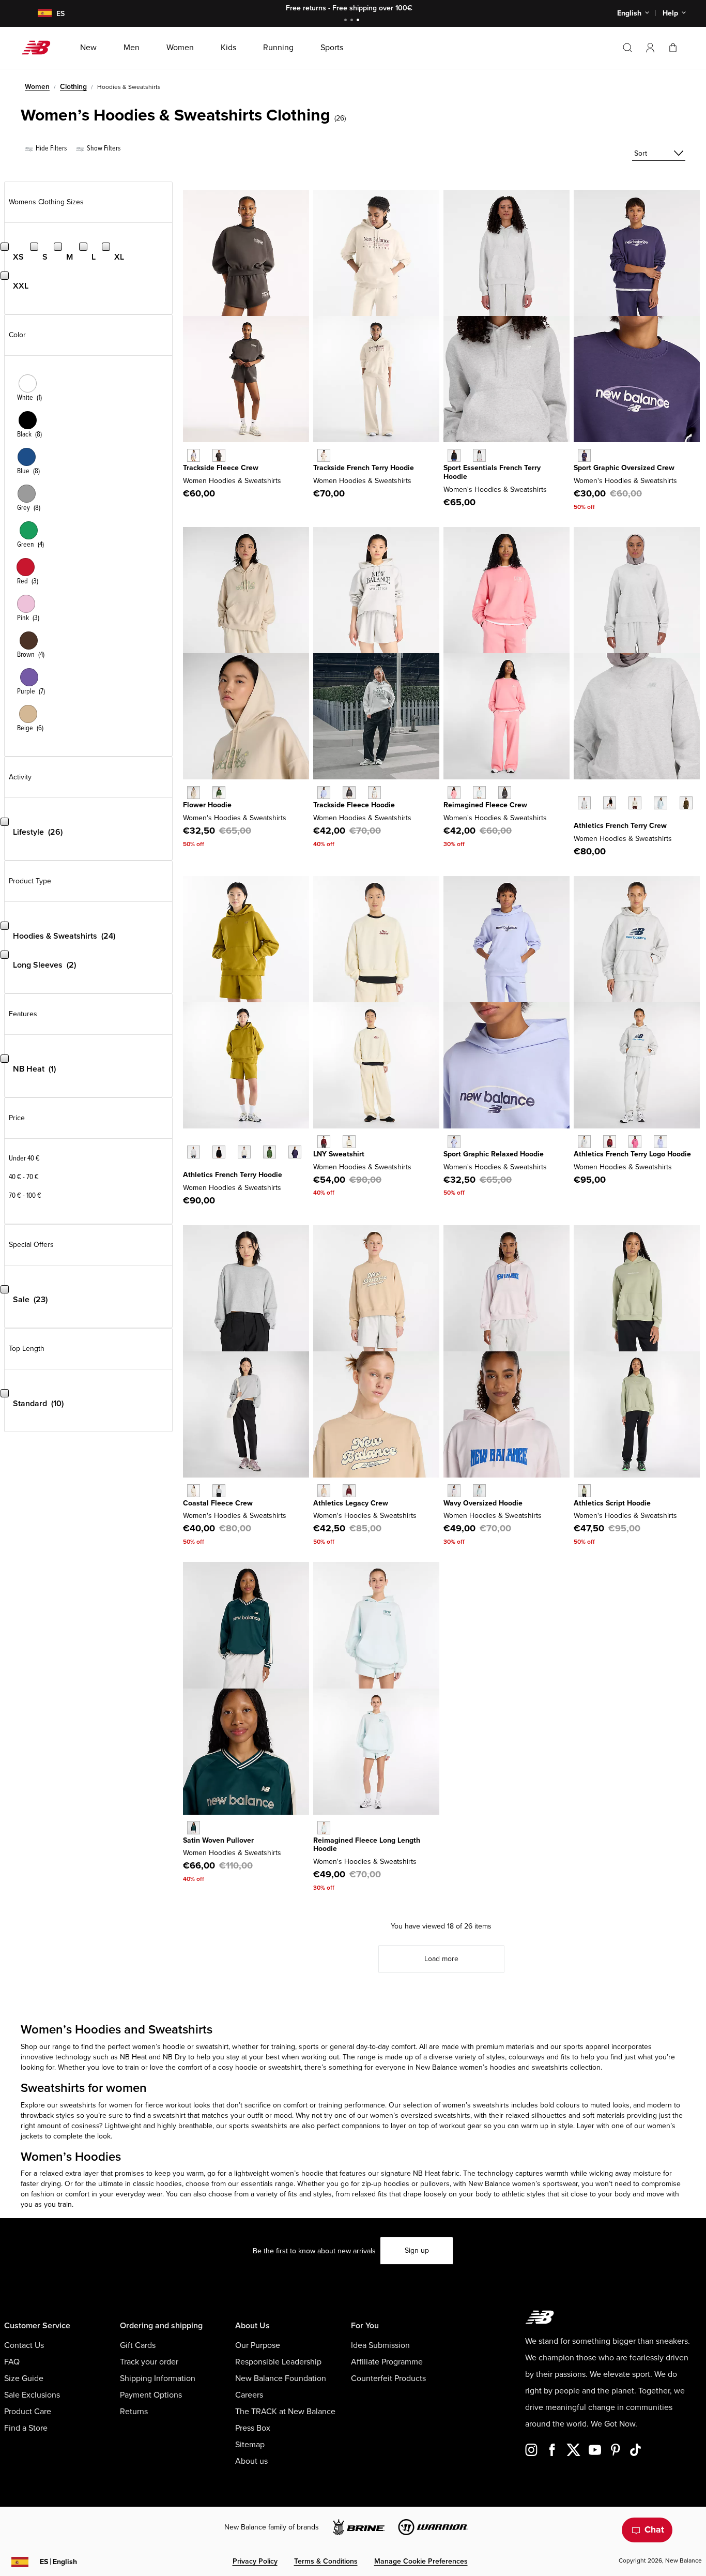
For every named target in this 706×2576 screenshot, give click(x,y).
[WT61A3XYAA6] (454, 793)
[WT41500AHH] (584, 803)
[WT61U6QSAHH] (374, 793)
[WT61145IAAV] (194, 1827)
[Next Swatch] (579, 819)
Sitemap (250, 2445)
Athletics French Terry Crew (620, 826)
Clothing (73, 87)
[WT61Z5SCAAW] (479, 1491)
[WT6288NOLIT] (324, 455)
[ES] (38, 14)
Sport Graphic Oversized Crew (624, 468)
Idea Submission (380, 2345)
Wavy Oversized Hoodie (483, 1503)
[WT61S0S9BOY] (584, 455)
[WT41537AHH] (194, 1152)
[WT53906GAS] (584, 1491)
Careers (249, 2395)
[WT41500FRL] (660, 803)
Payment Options (151, 2395)
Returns (134, 2412)
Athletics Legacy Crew (351, 1503)
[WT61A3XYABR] (505, 793)
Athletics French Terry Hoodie (233, 1175)
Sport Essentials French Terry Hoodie (492, 472)
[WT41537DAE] (270, 1152)
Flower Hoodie (207, 805)
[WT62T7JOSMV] (194, 455)
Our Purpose (258, 2345)
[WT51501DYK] (660, 1142)
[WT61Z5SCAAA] (454, 1491)
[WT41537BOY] (295, 1152)
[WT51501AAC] (635, 1142)
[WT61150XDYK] (454, 1142)
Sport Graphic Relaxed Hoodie (494, 1154)
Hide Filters (50, 148)
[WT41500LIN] (635, 803)
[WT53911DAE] (219, 793)
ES (58, 2562)
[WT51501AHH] (584, 1142)
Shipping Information (158, 2378)
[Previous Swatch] (579, 791)
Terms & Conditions (326, 2561)
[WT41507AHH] (479, 455)
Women (37, 87)
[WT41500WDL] (686, 803)
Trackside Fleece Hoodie (354, 805)
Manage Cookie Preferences (421, 2561)
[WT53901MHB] (349, 1491)
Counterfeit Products (388, 2378)
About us (251, 2461)
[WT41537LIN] (244, 1152)
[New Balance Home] (40, 48)
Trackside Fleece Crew (221, 468)
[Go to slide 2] (353, 21)
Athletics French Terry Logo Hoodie (632, 1154)
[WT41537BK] (219, 1152)
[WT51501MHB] (610, 1142)
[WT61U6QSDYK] (324, 793)
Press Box (253, 2428)
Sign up (417, 2250)
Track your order (149, 2362)
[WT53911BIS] (194, 793)
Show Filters (103, 148)
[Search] (627, 48)
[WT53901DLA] (324, 1491)
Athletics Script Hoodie (612, 1503)
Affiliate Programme (387, 2362)
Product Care (28, 2412)
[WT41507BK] (454, 455)
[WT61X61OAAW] (324, 1827)
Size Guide (24, 2378)
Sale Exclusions (32, 2395)
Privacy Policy (255, 2561)
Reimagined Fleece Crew (485, 805)
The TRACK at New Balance (285, 2412)
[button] (650, 48)
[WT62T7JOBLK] (219, 455)
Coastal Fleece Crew (218, 1503)
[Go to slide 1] (347, 21)
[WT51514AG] (219, 1491)
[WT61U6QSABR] (349, 793)
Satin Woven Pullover (218, 1840)
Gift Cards (138, 2345)
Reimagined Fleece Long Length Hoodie (367, 1845)
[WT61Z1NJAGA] (349, 1142)
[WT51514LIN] (194, 1491)
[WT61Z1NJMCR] (324, 1142)
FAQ (12, 2362)
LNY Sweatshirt (339, 1154)
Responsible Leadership (278, 2362)
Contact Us (24, 2345)
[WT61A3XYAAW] (479, 793)
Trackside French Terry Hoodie (364, 468)
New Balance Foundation (281, 2378)
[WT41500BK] (610, 803)
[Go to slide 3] (359, 21)
